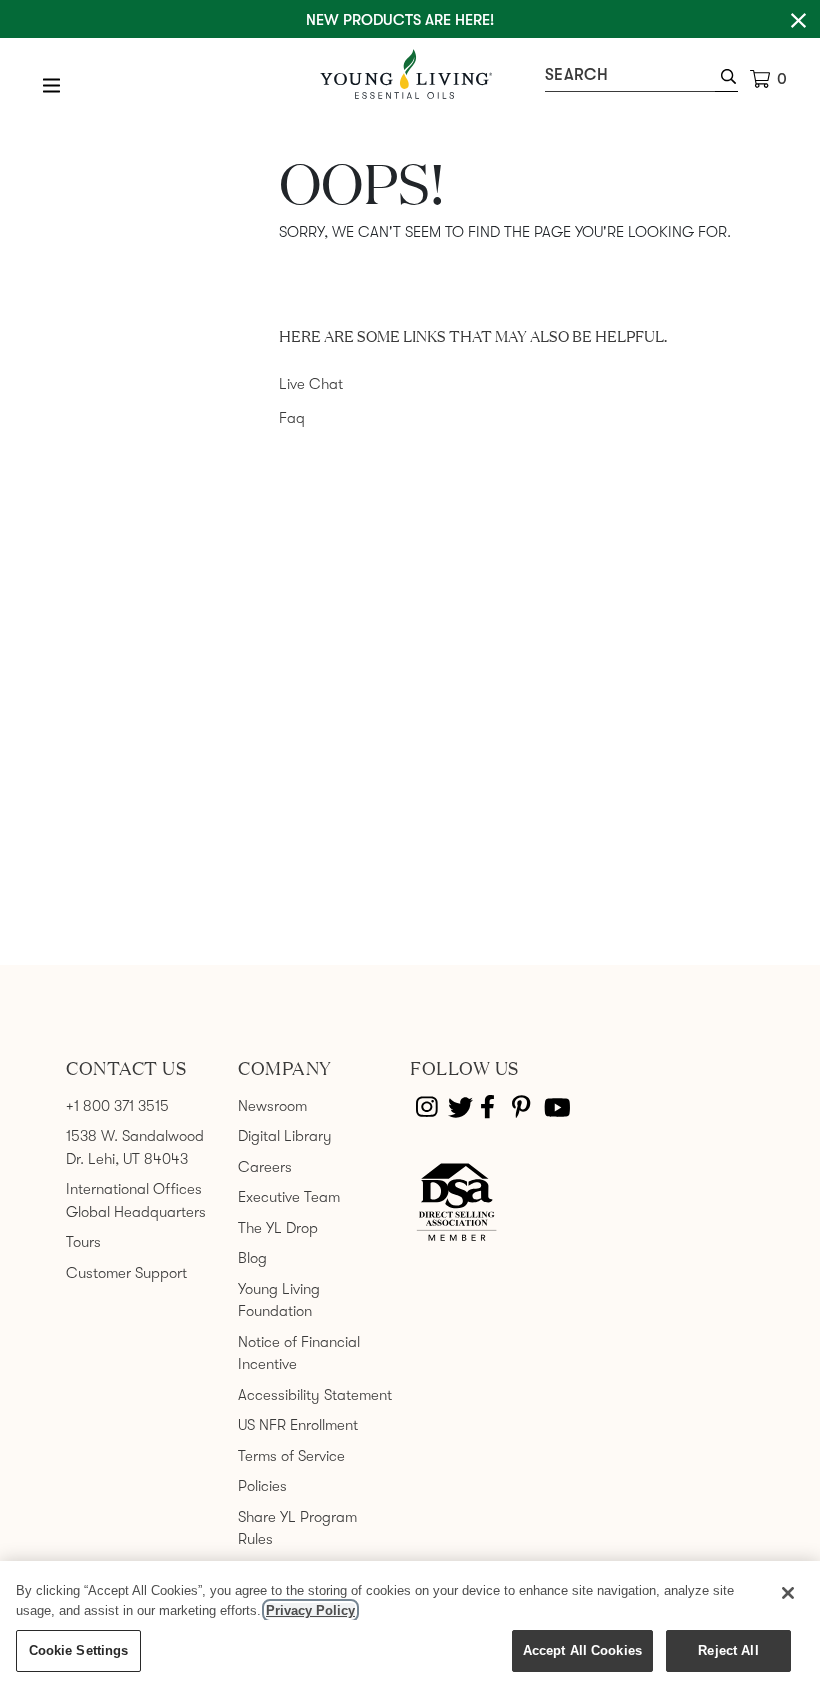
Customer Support (126, 1273)
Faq (292, 418)
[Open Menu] (52, 85)
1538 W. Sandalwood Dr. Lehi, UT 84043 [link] (135, 1147)
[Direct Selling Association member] (456, 1203)
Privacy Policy (310, 1610)
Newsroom (272, 1106)
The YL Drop (278, 1228)
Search (576, 75)
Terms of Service (291, 1456)
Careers (265, 1167)
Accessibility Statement (315, 1395)
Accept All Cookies (582, 1650)
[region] (410, 1626)
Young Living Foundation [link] (279, 1300)
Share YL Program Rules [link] (297, 1528)
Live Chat (311, 384)
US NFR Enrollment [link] (298, 1425)
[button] (726, 79)
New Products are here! (400, 20)
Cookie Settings (79, 1650)
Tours (83, 1242)
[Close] (788, 1593)
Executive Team (289, 1197)
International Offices (134, 1189)
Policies (262, 1486)
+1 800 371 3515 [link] (117, 1106)
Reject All (728, 1650)
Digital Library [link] (285, 1136)
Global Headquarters (136, 1212)
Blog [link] (252, 1258)
